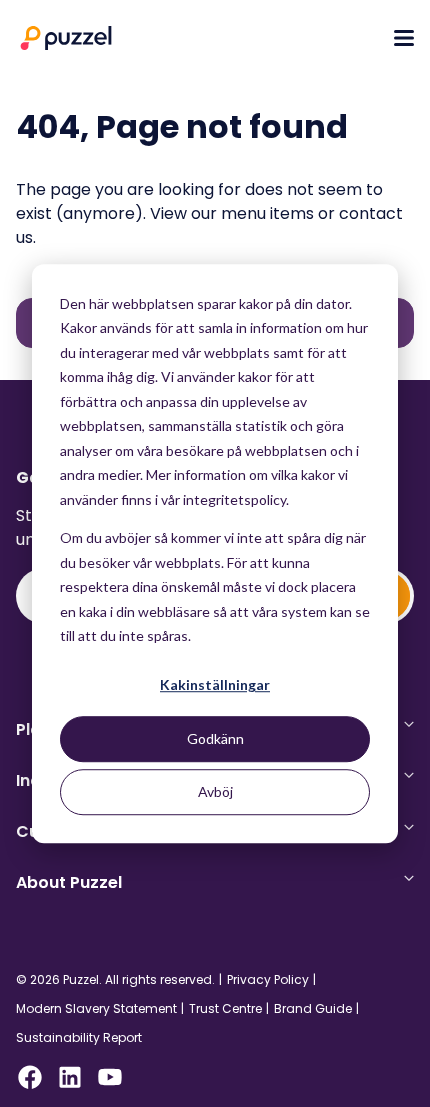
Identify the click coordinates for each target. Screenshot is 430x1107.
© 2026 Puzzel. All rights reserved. (115, 980)
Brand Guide (313, 1009)
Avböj (215, 791)
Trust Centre (225, 1009)
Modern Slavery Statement (96, 1009)
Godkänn (215, 738)
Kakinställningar (215, 685)
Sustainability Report (79, 1038)
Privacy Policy (268, 980)
